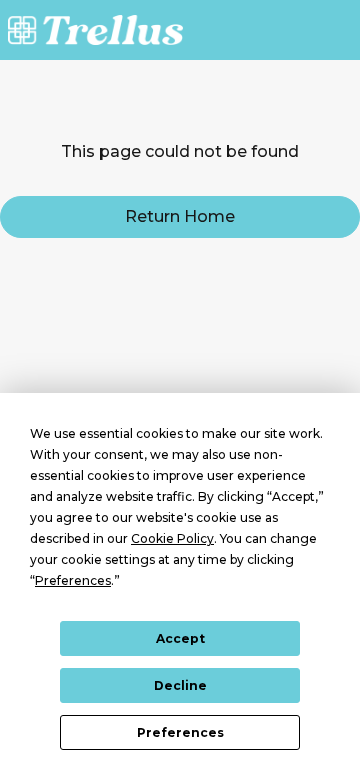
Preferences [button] (73, 580)
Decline (180, 685)
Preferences (180, 732)
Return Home (180, 216)
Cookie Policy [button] (172, 538)
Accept (180, 638)
